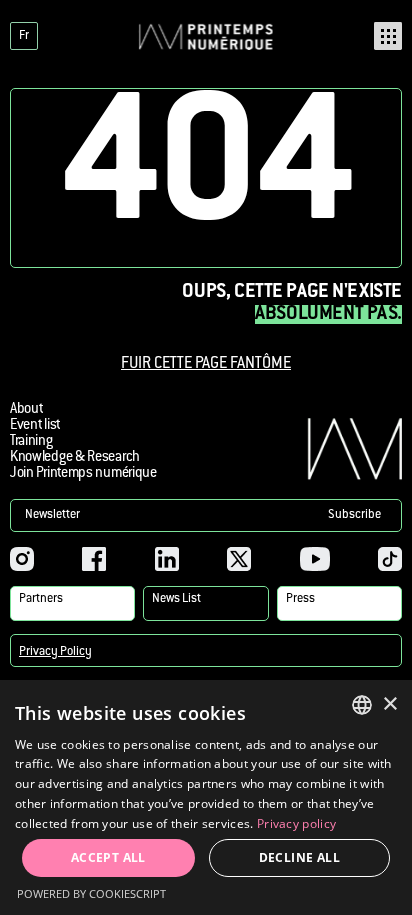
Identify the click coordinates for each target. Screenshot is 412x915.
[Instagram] (22, 559)
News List (176, 599)
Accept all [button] (108, 857)
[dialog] (206, 797)
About (26, 410)
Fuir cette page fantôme (206, 364)
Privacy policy (296, 823)
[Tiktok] (390, 559)
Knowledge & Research (75, 458)
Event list (35, 426)
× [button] (389, 704)
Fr (24, 36)
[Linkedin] (167, 559)
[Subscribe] (206, 515)
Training (31, 442)
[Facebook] (94, 559)
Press (300, 599)
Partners (41, 599)
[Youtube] (315, 559)
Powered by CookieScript (91, 893)
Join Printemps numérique (83, 474)
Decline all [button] (299, 857)
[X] (239, 559)
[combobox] (362, 705)
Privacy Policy (55, 652)
